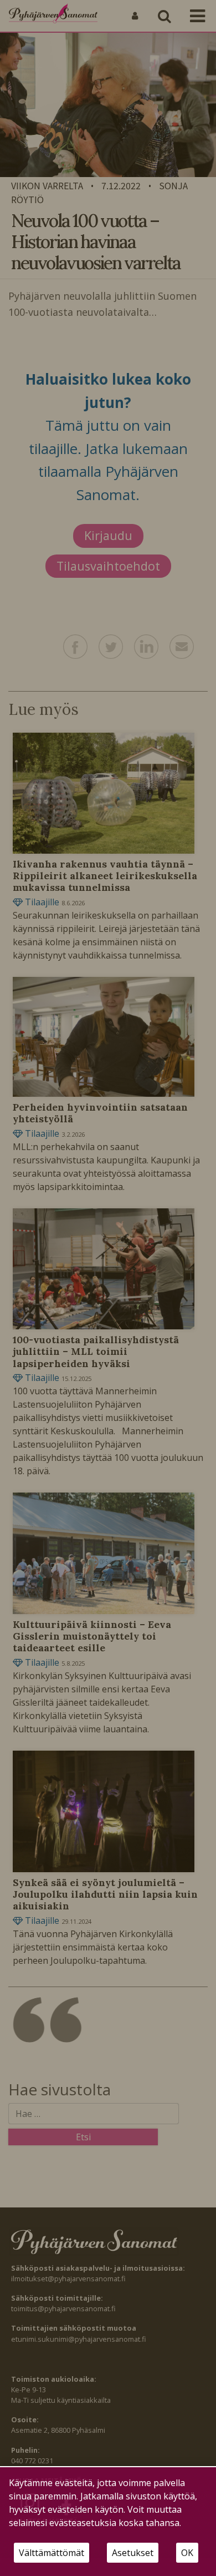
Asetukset (133, 2553)
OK (187, 2553)
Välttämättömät (52, 2553)
